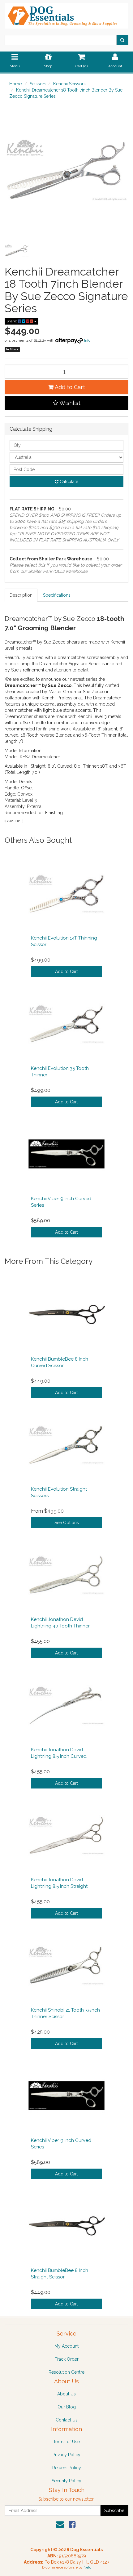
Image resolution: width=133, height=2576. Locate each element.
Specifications (57, 595)
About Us (66, 2394)
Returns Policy (67, 2468)
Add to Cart (69, 387)
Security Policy (66, 2481)
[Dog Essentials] (66, 14)
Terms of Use (66, 2442)
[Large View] (17, 250)
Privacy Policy (66, 2455)
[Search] (122, 40)
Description (21, 595)
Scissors (38, 84)
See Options (67, 1523)
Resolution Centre (66, 2372)
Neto (87, 2567)
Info (87, 340)
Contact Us (67, 2420)
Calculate (68, 482)
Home (15, 84)
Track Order (67, 2359)
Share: (12, 321)
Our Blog (67, 2407)
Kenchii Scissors (69, 84)
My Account (66, 2346)
